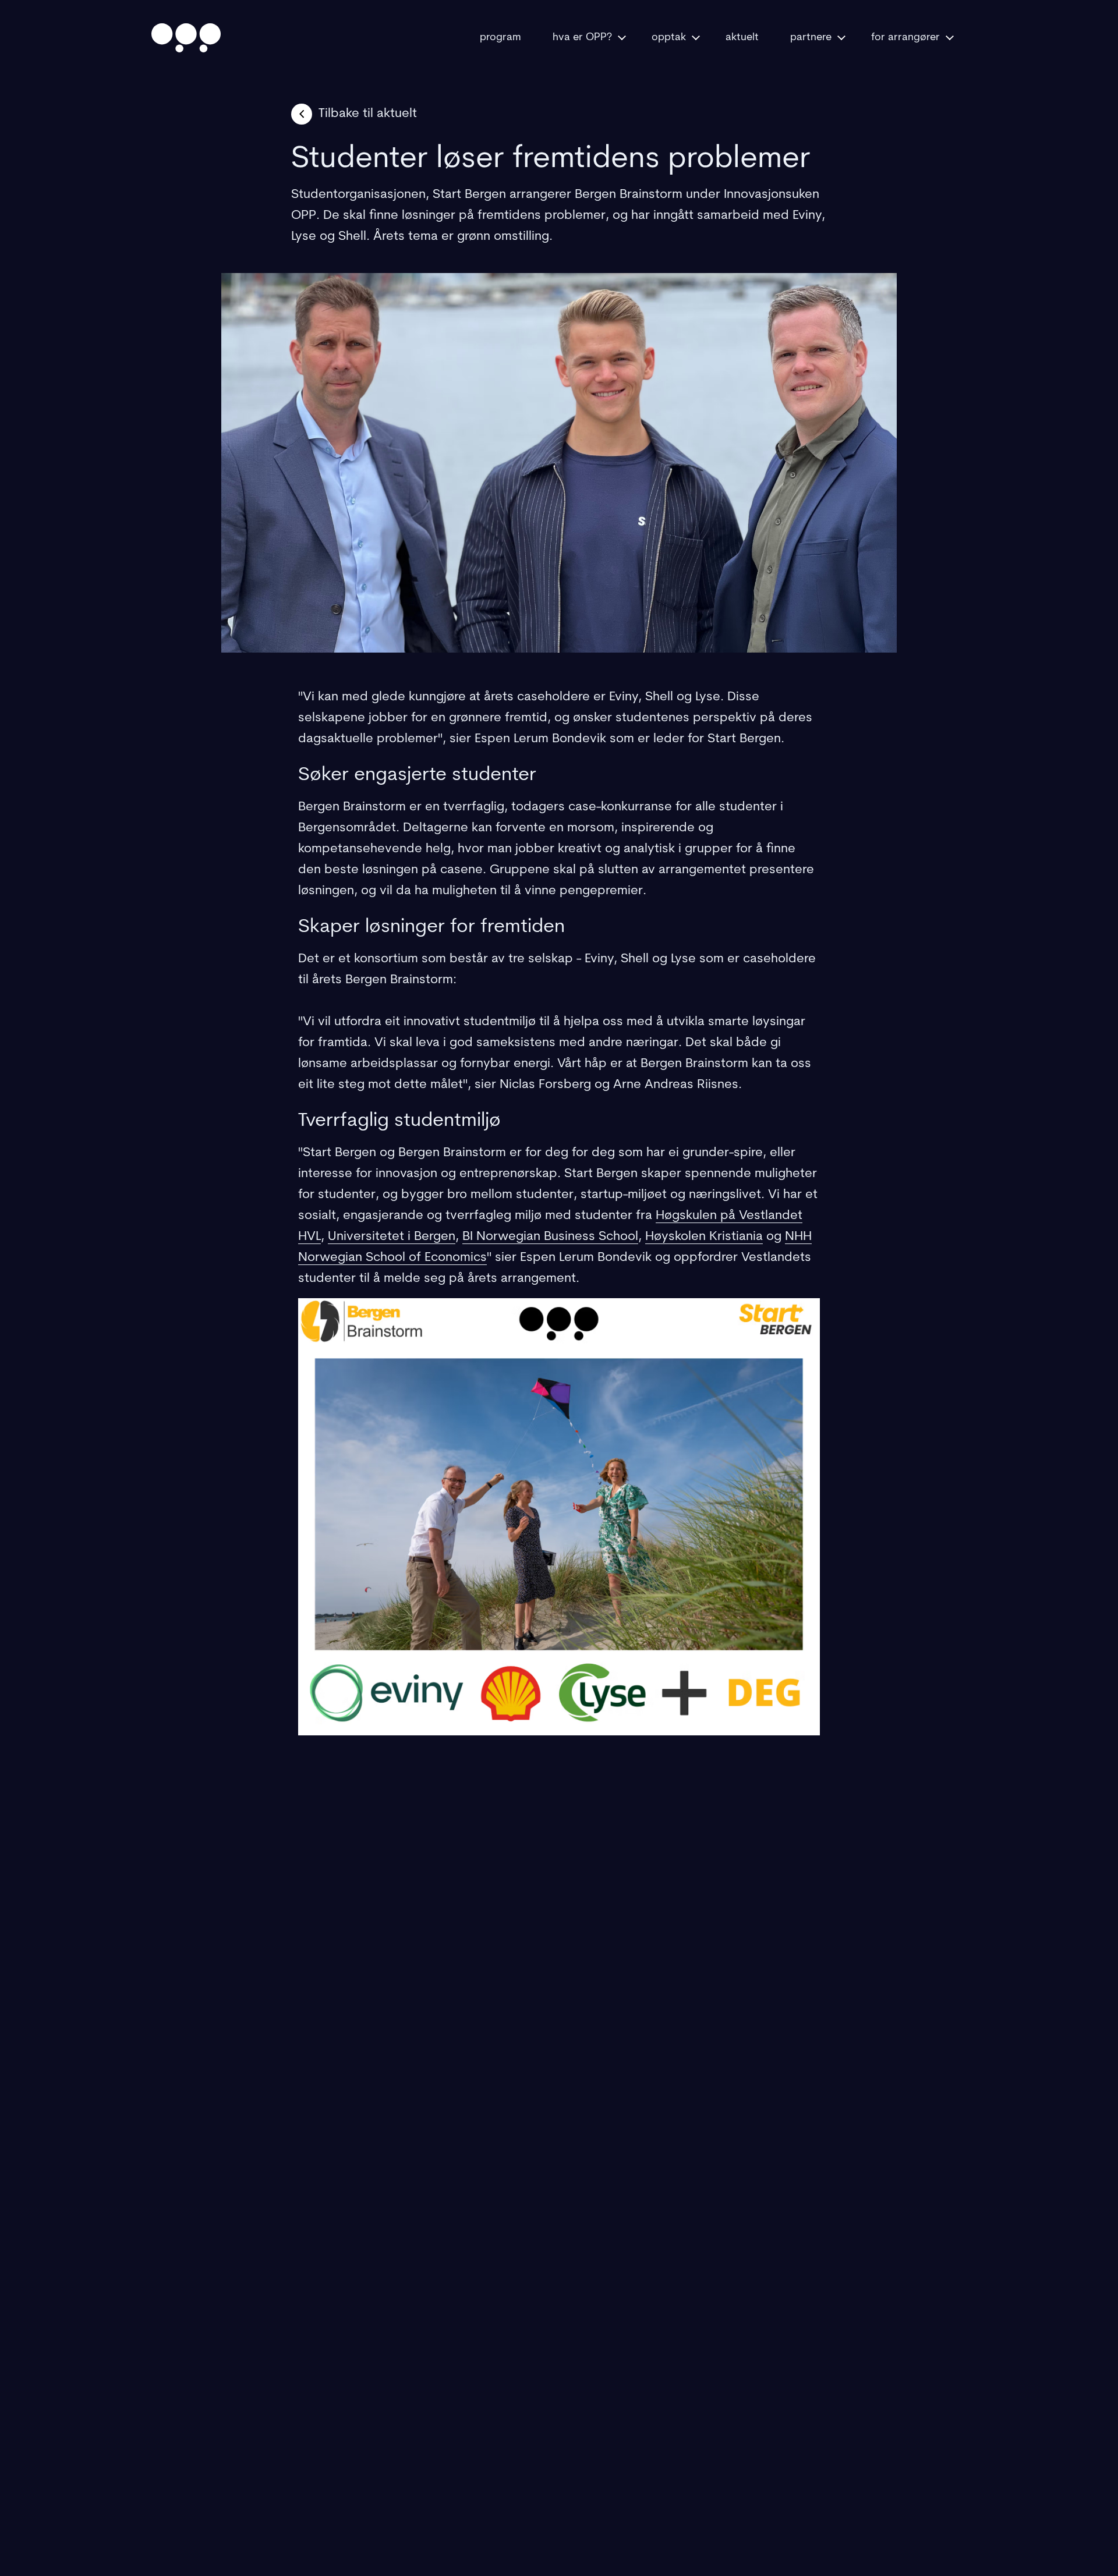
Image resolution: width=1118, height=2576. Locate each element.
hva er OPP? (582, 38)
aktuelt (742, 38)
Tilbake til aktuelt (368, 114)
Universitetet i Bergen (392, 1237)
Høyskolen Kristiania (704, 1237)
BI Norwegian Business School (550, 1237)
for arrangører (905, 38)
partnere (811, 38)
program (500, 38)
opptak (669, 38)
